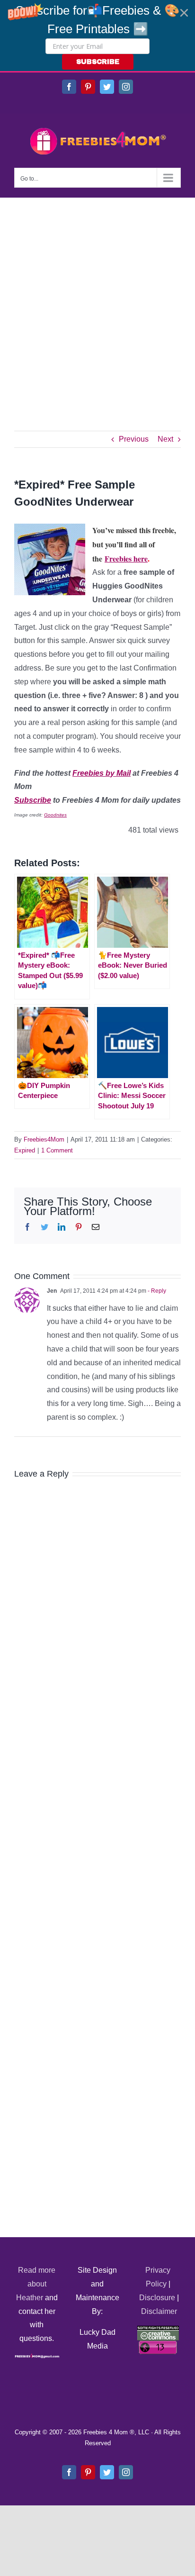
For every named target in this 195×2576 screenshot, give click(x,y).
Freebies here (126, 558)
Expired (25, 1150)
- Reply (156, 1291)
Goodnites (55, 815)
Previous (134, 439)
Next (165, 439)
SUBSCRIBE (98, 62)
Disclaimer (159, 2311)
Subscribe (33, 800)
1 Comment (57, 1150)
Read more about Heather (36, 2284)
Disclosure (157, 2298)
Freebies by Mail (102, 773)
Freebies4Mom (44, 1139)
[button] (97, 36)
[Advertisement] (97, 300)
